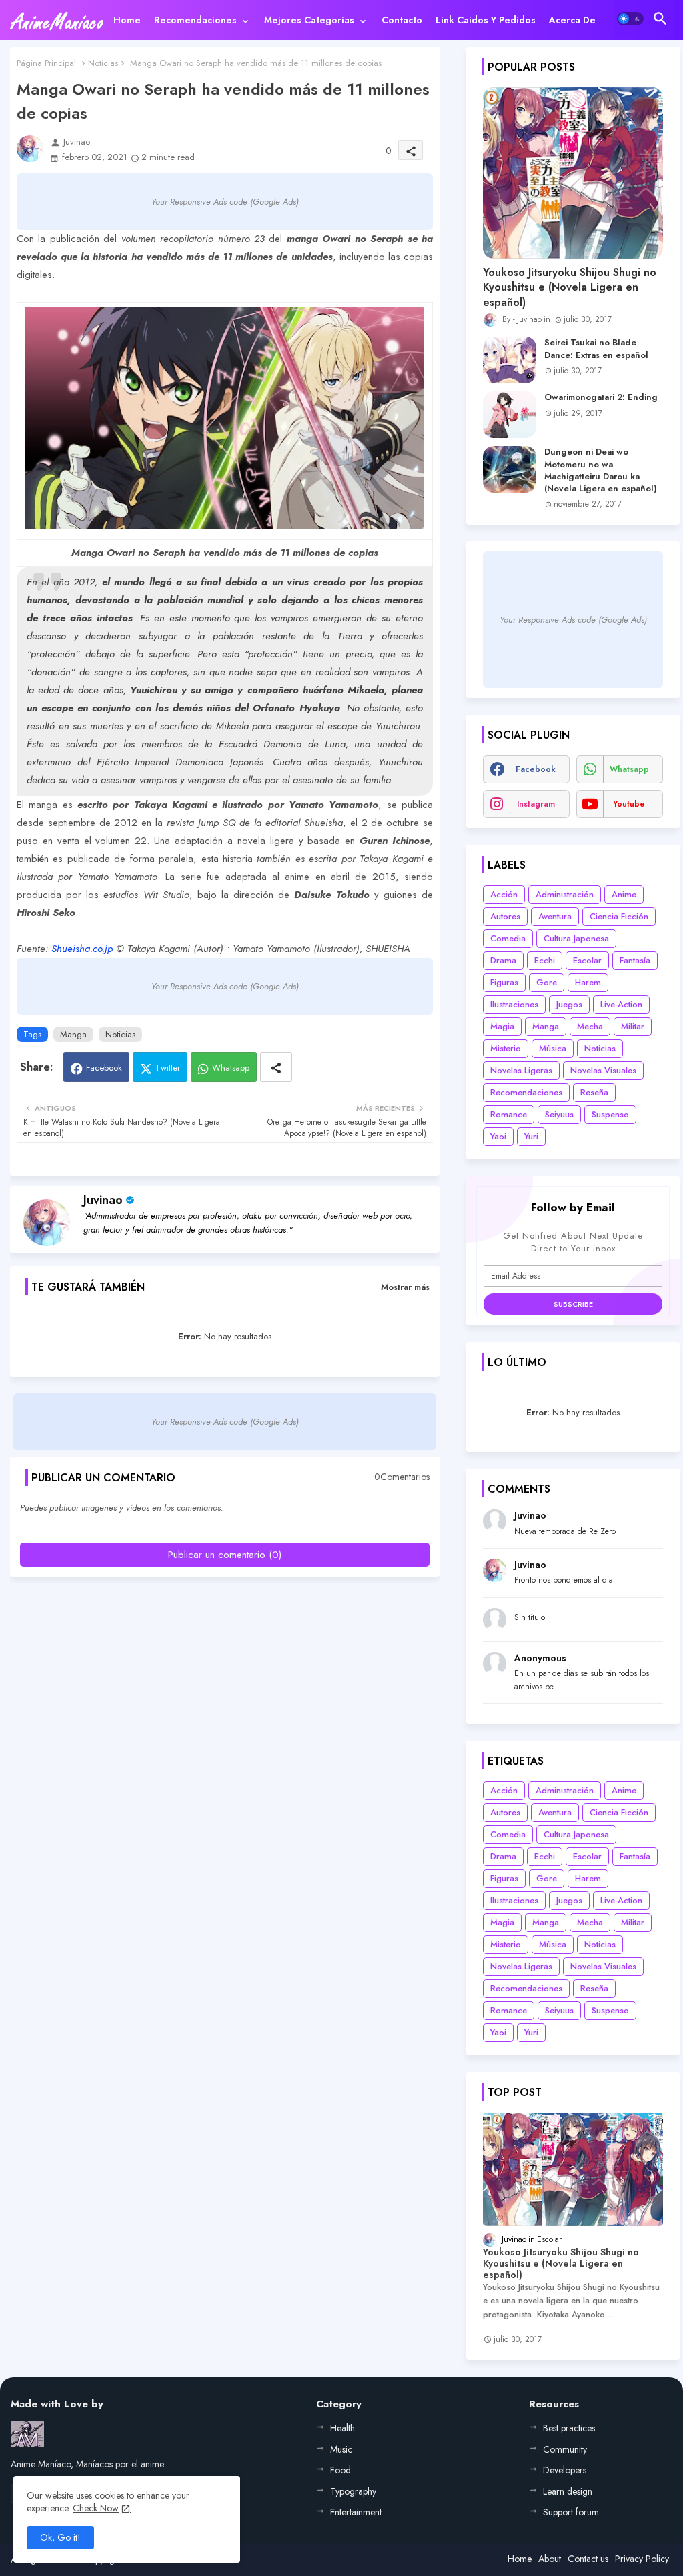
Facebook (104, 1068)
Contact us (588, 2559)
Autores (505, 916)
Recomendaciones (195, 20)
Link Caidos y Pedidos (486, 20)
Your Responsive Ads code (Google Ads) (225, 202)
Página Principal (46, 63)
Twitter (168, 1068)
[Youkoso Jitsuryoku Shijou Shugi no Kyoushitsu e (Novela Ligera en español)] (573, 173)
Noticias (103, 63)
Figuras (504, 982)
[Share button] (276, 1067)
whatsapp (629, 769)
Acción (504, 894)
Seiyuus (559, 1114)
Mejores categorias (309, 20)
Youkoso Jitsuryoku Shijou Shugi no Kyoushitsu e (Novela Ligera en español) (570, 288)
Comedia (508, 938)
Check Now (96, 2508)
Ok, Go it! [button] (60, 2537)
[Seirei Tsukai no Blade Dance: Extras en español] (510, 360)
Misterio (506, 1048)
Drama (503, 960)
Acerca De (572, 20)
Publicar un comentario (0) (225, 1555)
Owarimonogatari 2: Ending (601, 397)
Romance (509, 1114)
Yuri (531, 1136)
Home (127, 20)
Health (343, 2428)
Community (565, 2449)
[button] (630, 19)
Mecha (590, 1026)
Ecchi (545, 960)
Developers (565, 2470)
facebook (536, 769)
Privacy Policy (642, 2559)
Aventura (555, 916)
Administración (565, 894)
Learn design (568, 2491)
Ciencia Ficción (619, 916)
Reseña (594, 1092)
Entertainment (356, 2512)
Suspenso (610, 1114)
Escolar (587, 960)
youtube (629, 804)
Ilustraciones (514, 1004)
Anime (624, 894)
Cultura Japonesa (576, 938)
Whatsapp (231, 1068)
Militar (633, 1026)
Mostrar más (405, 1287)
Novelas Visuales (603, 1070)
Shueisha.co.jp (82, 949)
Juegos (569, 1004)
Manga (73, 1034)
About (550, 2559)
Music (341, 2449)
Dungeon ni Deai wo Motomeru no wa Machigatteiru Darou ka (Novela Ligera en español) (601, 470)
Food (340, 2470)
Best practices (569, 2428)
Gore (547, 982)
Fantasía (635, 960)
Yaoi (498, 1136)
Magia (502, 1026)
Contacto (402, 20)
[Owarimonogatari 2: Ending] (510, 415)
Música (553, 1048)
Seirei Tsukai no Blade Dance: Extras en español (596, 349)
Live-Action (621, 1004)
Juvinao (103, 1200)
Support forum (571, 2512)
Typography (353, 2491)
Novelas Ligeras (521, 1070)
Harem (588, 982)
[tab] (127, 20)
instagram (536, 804)
